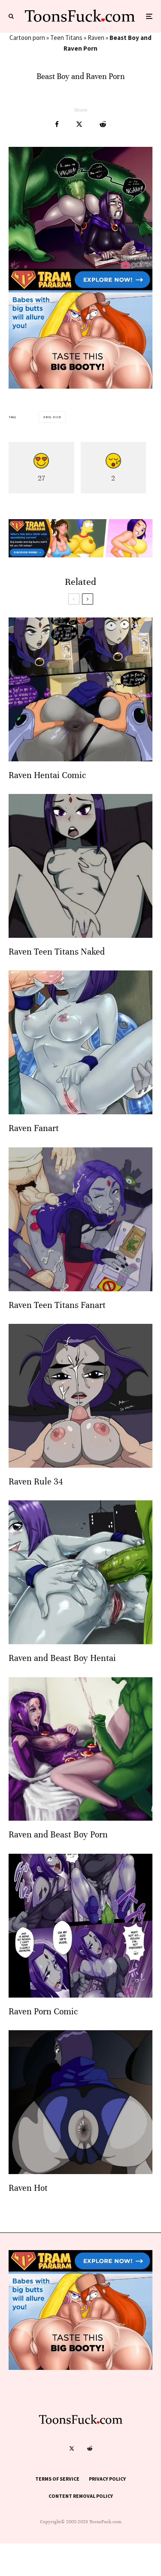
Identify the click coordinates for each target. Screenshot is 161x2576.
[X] (72, 2448)
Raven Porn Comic (43, 2012)
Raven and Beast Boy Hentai (62, 1658)
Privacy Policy (107, 2479)
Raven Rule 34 (36, 1482)
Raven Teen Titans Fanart (57, 1305)
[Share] (57, 124)
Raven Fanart (34, 1128)
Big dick (53, 417)
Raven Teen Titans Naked (57, 952)
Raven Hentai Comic (47, 775)
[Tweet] (79, 124)
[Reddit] (90, 2448)
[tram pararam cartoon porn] (80, 386)
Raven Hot (28, 2188)
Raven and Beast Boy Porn (58, 1835)
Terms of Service (57, 2479)
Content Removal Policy (81, 2496)
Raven (96, 38)
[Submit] (103, 124)
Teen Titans (66, 38)
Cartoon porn (27, 38)
